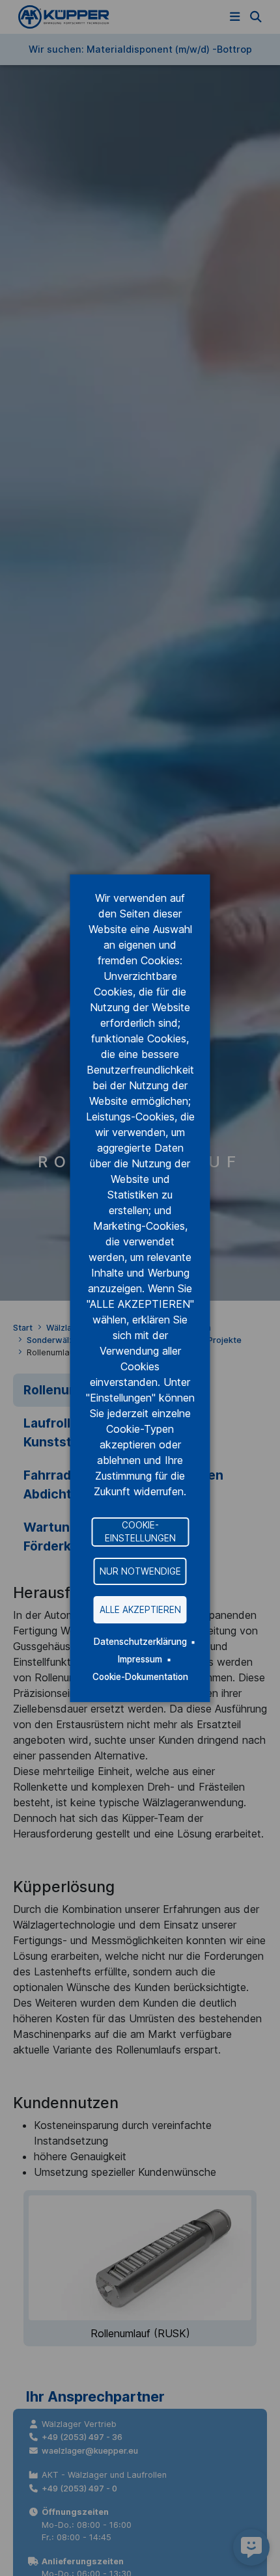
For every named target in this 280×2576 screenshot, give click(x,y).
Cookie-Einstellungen (140, 1532)
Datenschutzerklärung (140, 1642)
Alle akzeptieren (140, 1609)
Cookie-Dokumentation (140, 1677)
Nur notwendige (140, 1571)
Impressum (140, 1659)
